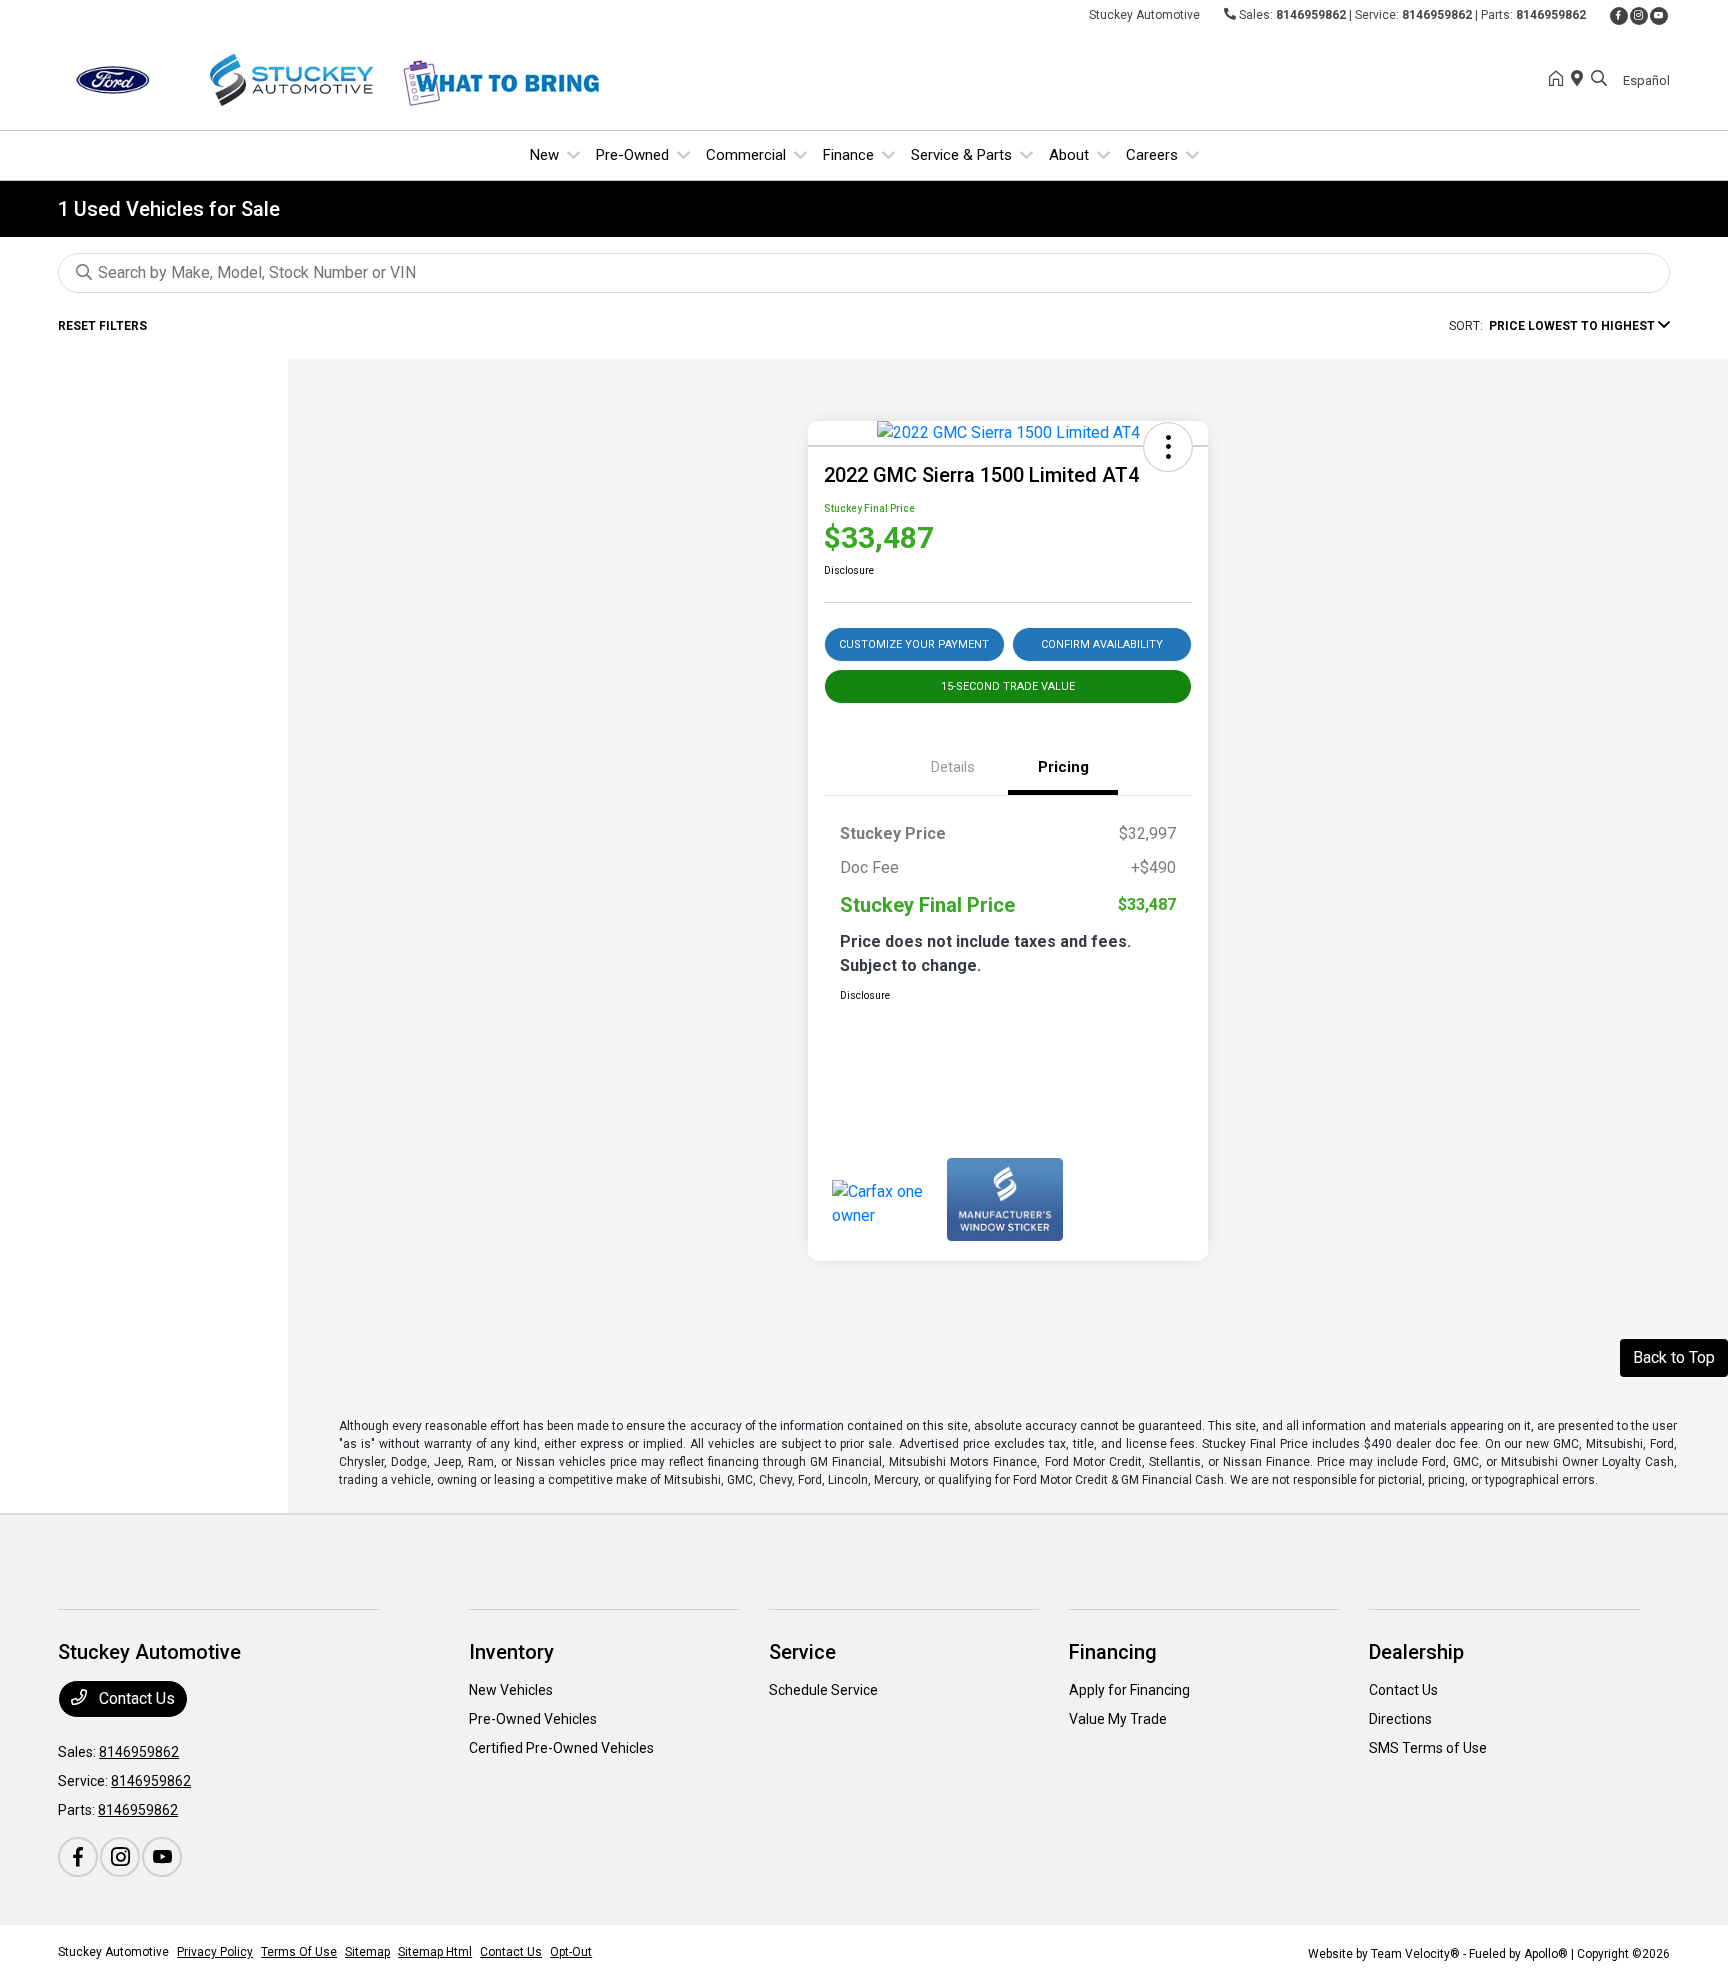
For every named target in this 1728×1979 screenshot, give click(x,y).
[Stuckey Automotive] (230, 78)
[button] (1168, 447)
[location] (1581, 80)
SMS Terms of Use (1428, 1748)
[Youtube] (1659, 16)
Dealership (1416, 1652)
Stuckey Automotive (113, 1952)
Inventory (511, 1652)
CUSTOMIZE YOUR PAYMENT (914, 644)
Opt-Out (571, 1952)
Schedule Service (823, 1690)
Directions (1400, 1719)
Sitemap (367, 1952)
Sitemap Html (435, 1952)
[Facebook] (1619, 16)
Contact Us (135, 1698)
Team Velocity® (1415, 1954)
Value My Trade (1118, 1719)
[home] (1560, 80)
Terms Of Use (299, 1952)
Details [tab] (953, 767)
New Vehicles (511, 1690)
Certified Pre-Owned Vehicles (561, 1748)
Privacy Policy (215, 1952)
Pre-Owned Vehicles (533, 1719)
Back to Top (1674, 1357)
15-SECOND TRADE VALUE (1008, 686)
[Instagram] (1639, 16)
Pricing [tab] (1063, 767)
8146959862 (1311, 15)
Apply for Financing (1129, 1690)
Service (802, 1652)
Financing (1113, 1652)
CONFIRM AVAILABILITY (1102, 644)
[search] (1599, 80)
